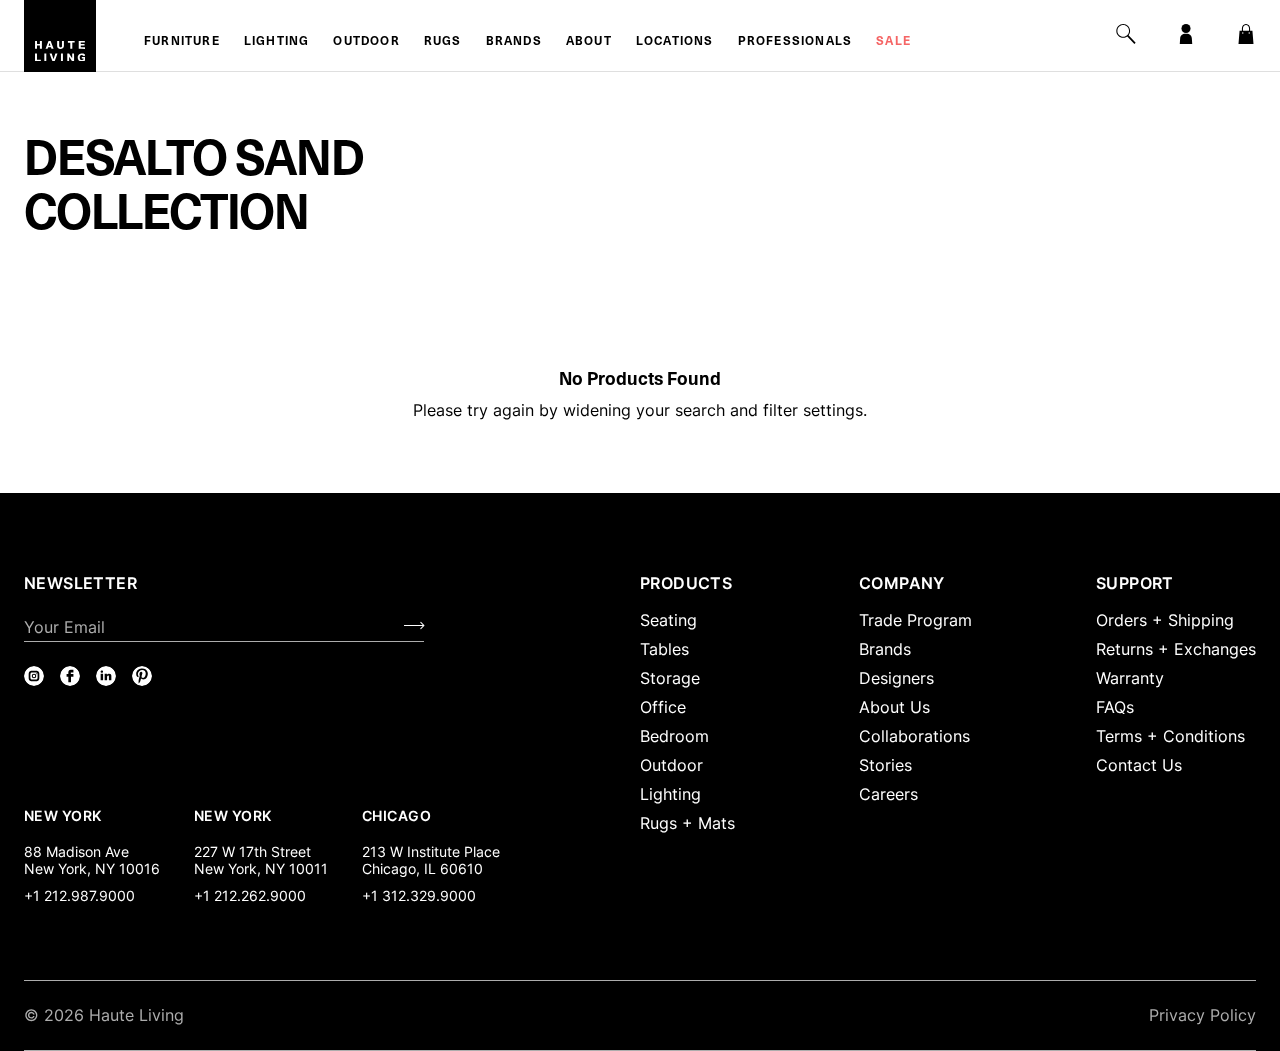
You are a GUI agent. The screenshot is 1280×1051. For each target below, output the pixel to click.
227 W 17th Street (252, 851)
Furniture (182, 42)
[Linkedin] (106, 676)
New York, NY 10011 (261, 868)
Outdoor (366, 42)
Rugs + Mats (687, 823)
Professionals (795, 42)
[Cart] (1246, 34)
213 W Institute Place (431, 851)
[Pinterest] (142, 676)
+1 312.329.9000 (419, 895)
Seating (668, 620)
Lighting (277, 42)
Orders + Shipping (1165, 620)
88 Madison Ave (76, 851)
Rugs (443, 42)
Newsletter (80, 583)
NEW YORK (64, 815)
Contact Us (1139, 765)
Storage (670, 678)
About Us (894, 707)
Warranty (1130, 678)
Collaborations (914, 736)
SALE (893, 42)
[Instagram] (34, 676)
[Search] (1126, 34)
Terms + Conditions (1170, 736)
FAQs (1115, 707)
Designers (896, 678)
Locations (675, 42)
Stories (885, 765)
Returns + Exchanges (1176, 649)
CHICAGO (396, 815)
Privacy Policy (1202, 1015)
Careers (888, 794)
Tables (664, 649)
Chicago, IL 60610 (422, 868)
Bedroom (674, 736)
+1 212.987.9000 (79, 895)
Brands (514, 42)
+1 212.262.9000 (250, 895)
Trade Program (915, 620)
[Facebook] (70, 676)
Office (663, 707)
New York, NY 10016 (92, 868)
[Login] (1186, 34)
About (589, 42)
